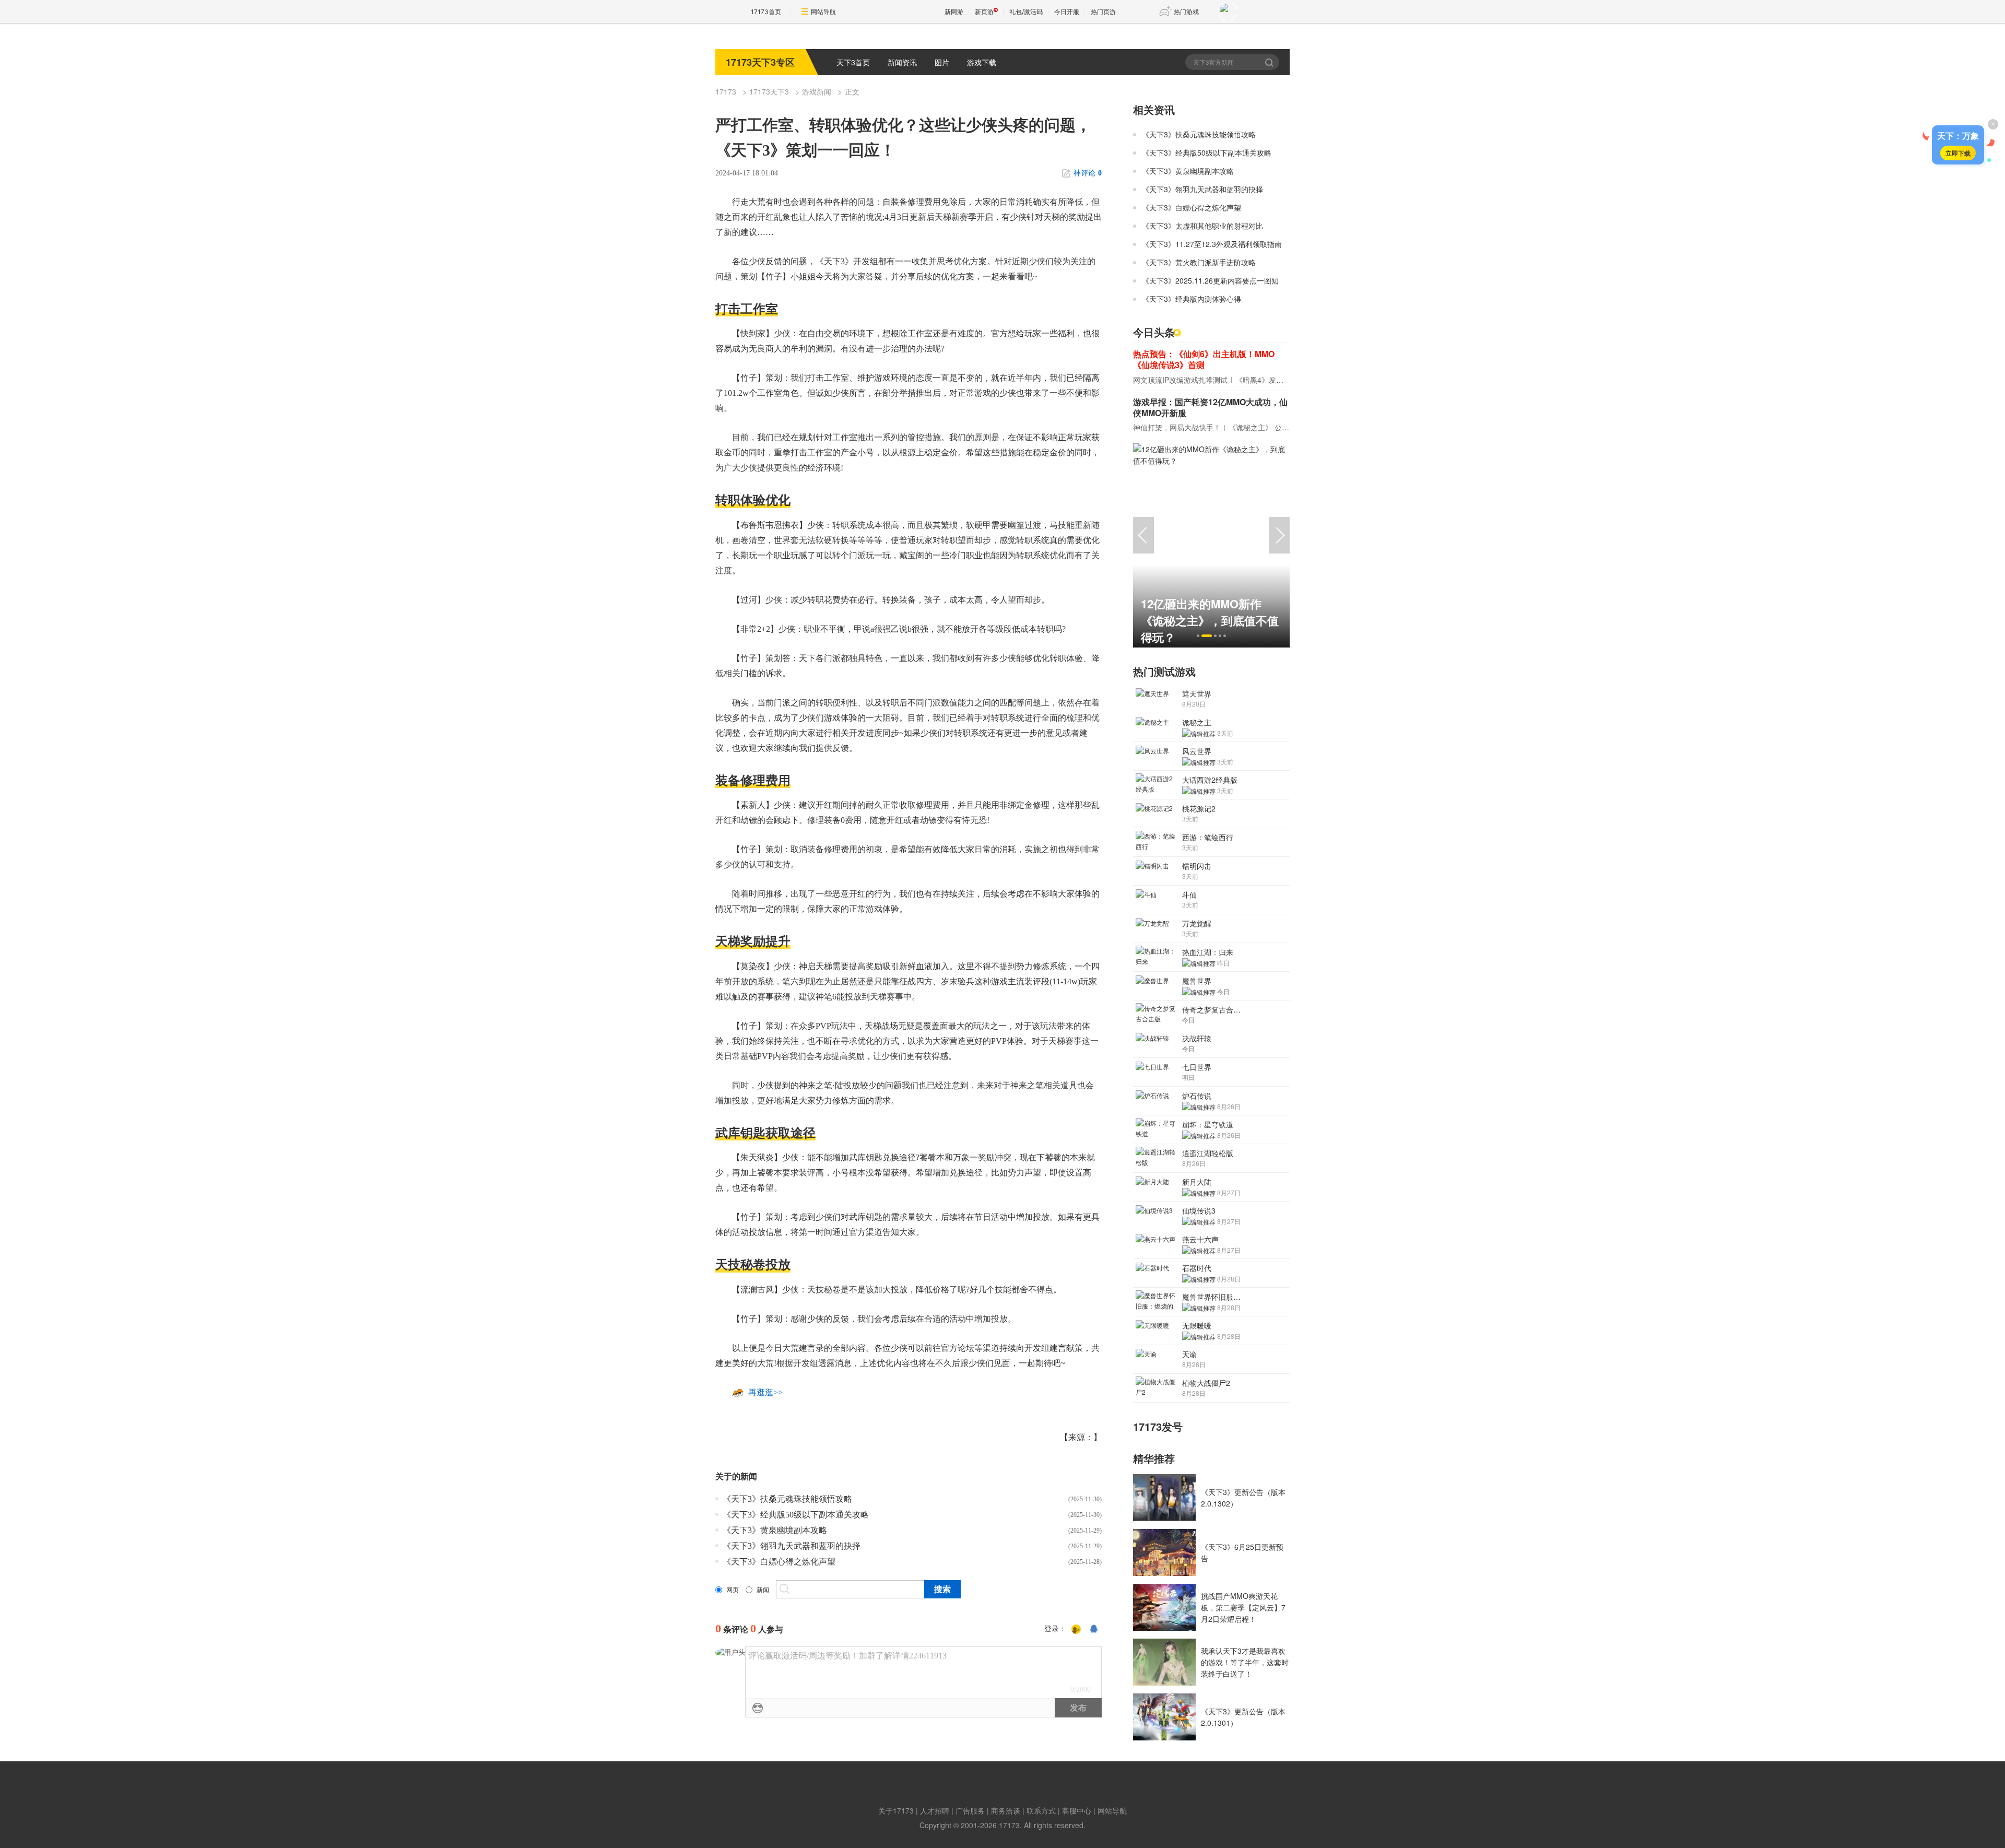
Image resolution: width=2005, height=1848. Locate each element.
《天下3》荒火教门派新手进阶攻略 (1199, 262)
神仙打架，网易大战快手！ (1177, 427)
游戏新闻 (817, 91)
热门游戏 (1186, 12)
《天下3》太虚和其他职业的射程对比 (1202, 226)
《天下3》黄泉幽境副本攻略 (775, 1530)
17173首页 (766, 12)
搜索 (1270, 62)
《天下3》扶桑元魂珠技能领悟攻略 (787, 1499)
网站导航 (823, 12)
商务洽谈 (1006, 1810)
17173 (726, 91)
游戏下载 (982, 62)
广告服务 (970, 1810)
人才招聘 (935, 1810)
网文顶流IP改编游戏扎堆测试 (1180, 380)
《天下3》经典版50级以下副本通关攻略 (796, 1515)
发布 (1078, 1708)
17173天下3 (769, 91)
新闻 (763, 1590)
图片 (942, 62)
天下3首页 (853, 62)
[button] (1198, 636)
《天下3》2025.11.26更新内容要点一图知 (1210, 280)
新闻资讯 (902, 62)
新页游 (984, 12)
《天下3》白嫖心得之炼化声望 (779, 1562)
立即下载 (1958, 153)
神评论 (1088, 173)
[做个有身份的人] (1076, 1629)
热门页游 (1103, 12)
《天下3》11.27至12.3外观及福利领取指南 (1212, 244)
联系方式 (1041, 1810)
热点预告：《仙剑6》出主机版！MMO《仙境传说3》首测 (1204, 359)
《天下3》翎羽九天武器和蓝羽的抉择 (792, 1546)
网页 (733, 1590)
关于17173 (896, 1810)
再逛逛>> (765, 1392)
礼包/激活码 (1026, 12)
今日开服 (1067, 12)
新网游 (954, 12)
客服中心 (1077, 1810)
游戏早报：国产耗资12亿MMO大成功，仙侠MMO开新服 (1210, 407)
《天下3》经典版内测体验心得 (1192, 299)
